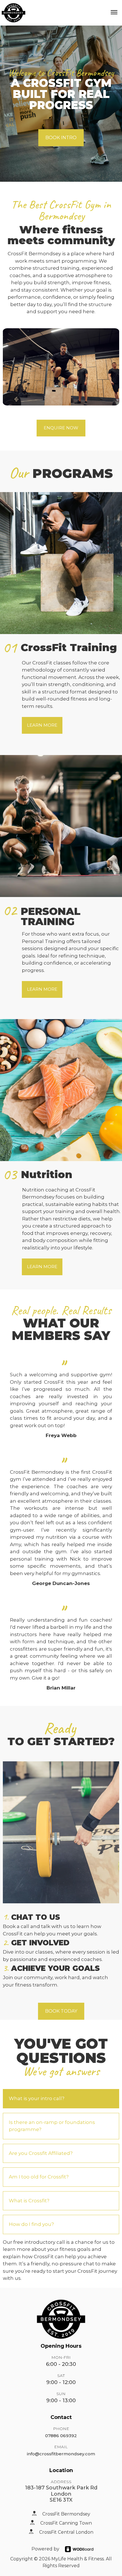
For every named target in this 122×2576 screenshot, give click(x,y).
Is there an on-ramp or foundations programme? (52, 2126)
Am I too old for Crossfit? (39, 2177)
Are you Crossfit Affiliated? (41, 2153)
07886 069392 (61, 2436)
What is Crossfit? (29, 2201)
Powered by (45, 2549)
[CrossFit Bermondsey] (34, 2513)
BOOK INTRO (61, 138)
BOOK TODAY (61, 2011)
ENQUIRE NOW (61, 428)
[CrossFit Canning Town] (32, 2522)
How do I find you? (31, 2224)
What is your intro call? (37, 2098)
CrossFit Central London (66, 2532)
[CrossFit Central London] (31, 2531)
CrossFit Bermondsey (66, 2514)
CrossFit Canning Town (66, 2523)
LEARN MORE (42, 725)
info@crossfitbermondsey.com (61, 2454)
